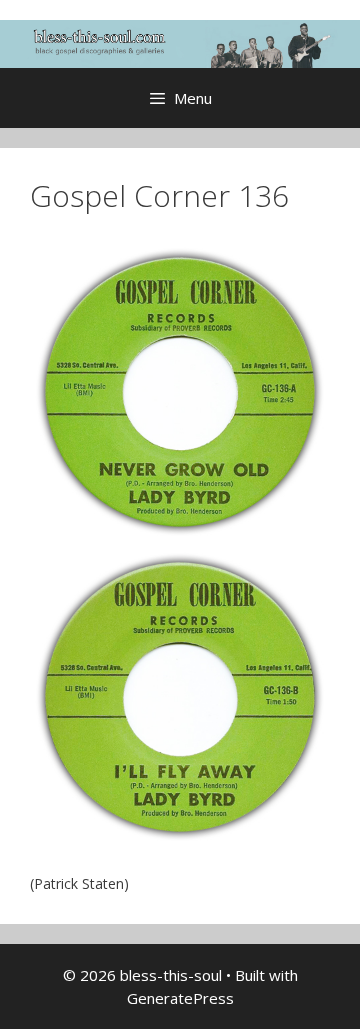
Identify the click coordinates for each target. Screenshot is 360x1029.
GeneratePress (180, 998)
